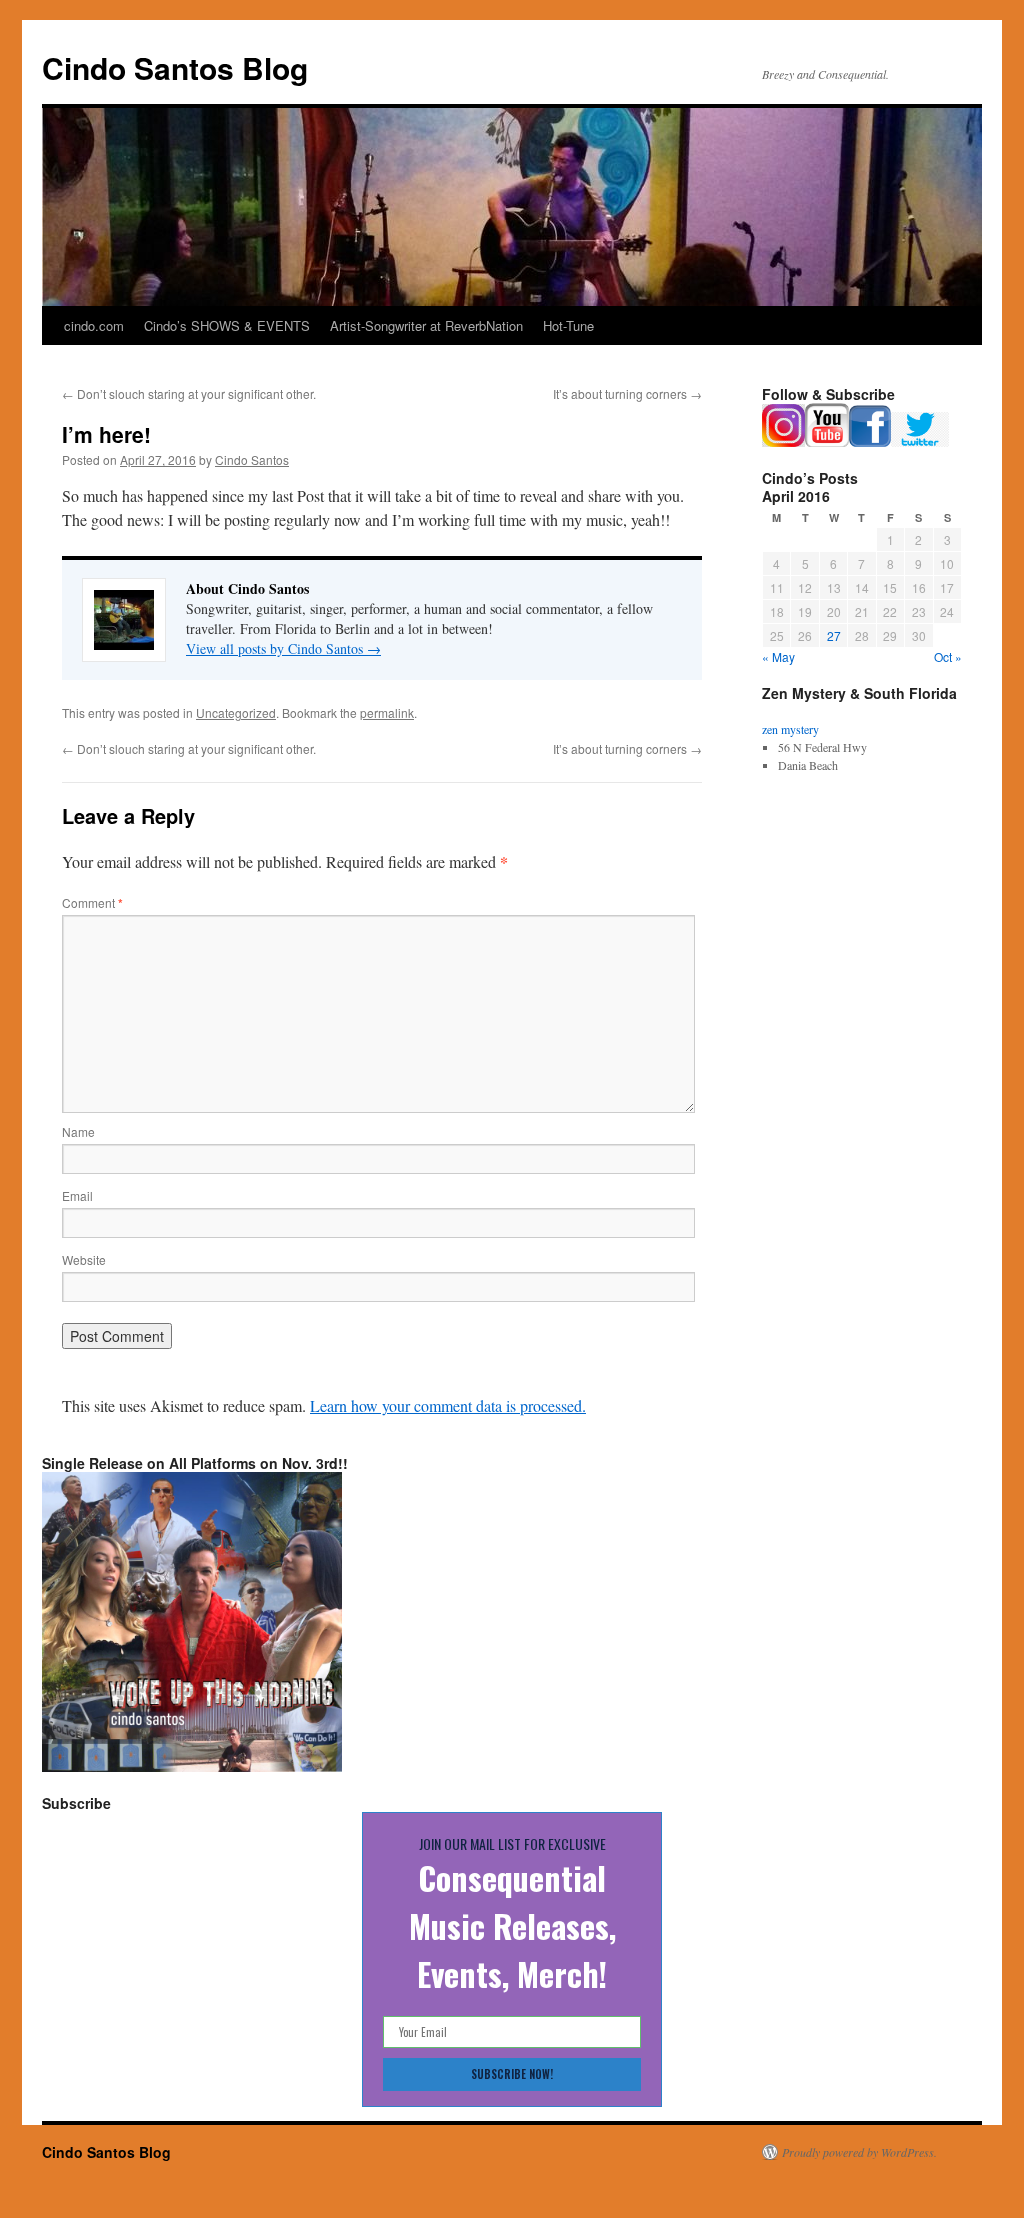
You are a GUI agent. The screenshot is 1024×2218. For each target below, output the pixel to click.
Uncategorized (236, 712)
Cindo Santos (252, 459)
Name (78, 1131)
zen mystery (790, 729)
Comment (92, 902)
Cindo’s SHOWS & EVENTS (227, 325)
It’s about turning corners (627, 393)
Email (77, 1195)
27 (834, 635)
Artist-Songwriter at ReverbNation (426, 325)
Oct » (948, 656)
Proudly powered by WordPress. (859, 2152)
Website (84, 1259)
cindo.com (94, 325)
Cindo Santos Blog (175, 67)
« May (778, 656)
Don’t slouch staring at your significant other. (189, 393)
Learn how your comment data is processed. (448, 1405)
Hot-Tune (568, 325)
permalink (387, 712)
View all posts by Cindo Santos (283, 648)
